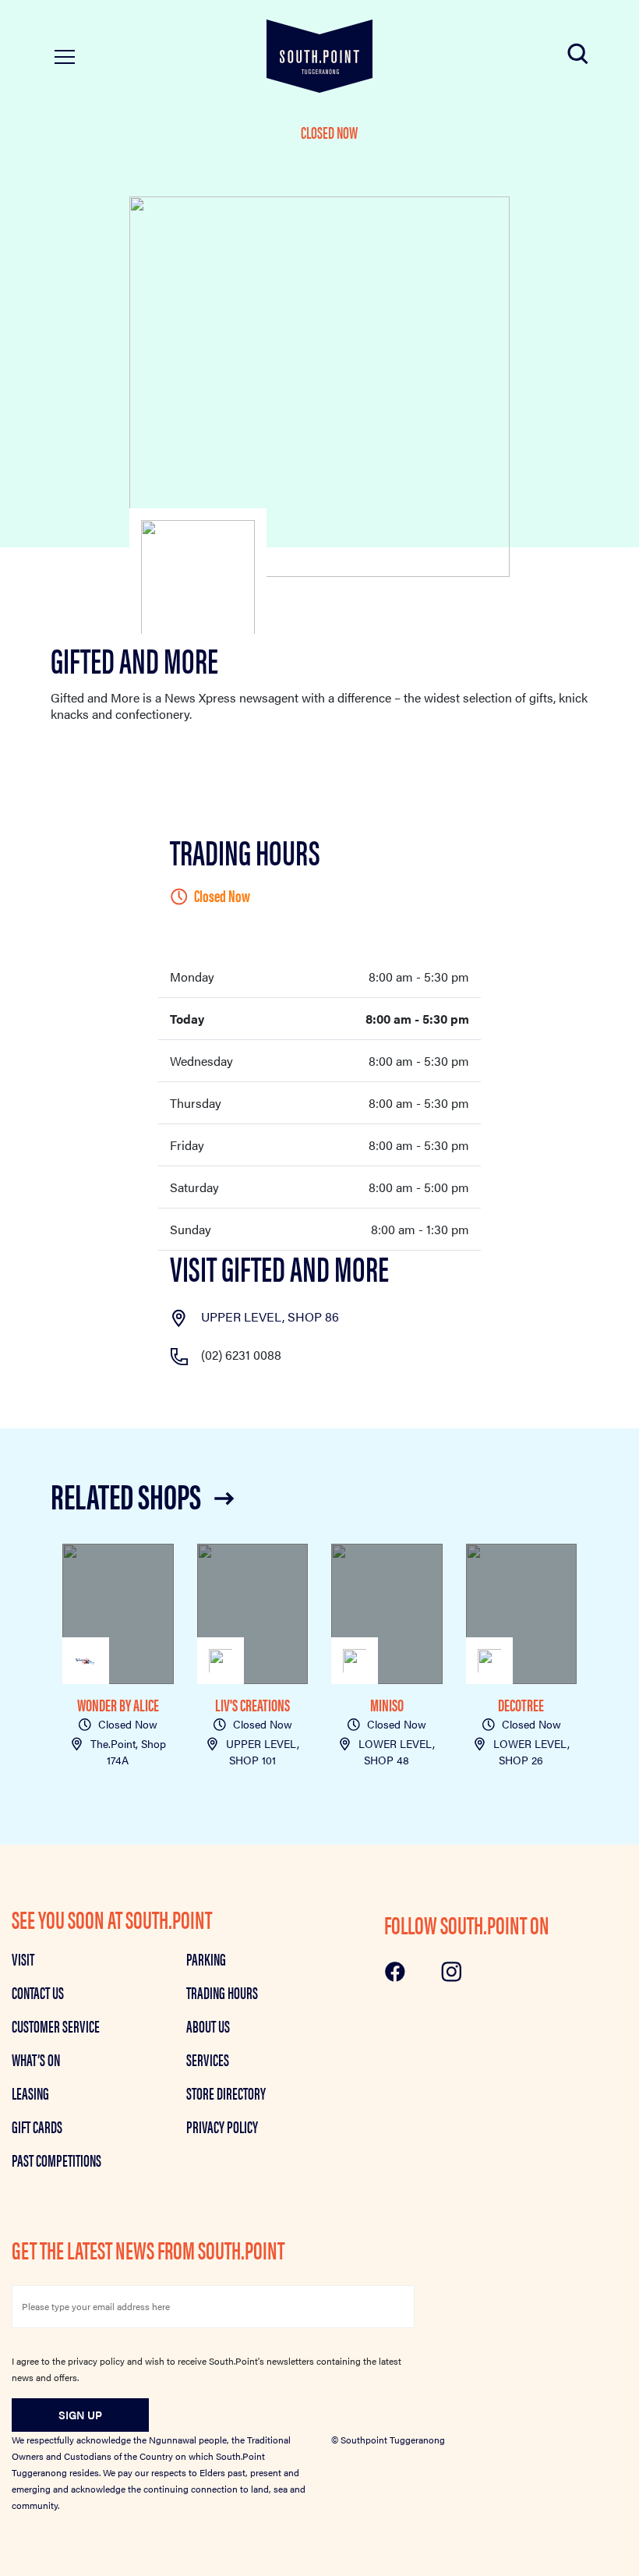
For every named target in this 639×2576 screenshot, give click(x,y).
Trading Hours (222, 1992)
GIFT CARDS (37, 2126)
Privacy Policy (222, 2126)
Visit (23, 1959)
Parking (206, 1959)
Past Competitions (56, 2160)
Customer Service (56, 2026)
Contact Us (38, 1992)
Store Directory (226, 2093)
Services (208, 2059)
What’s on (36, 2059)
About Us (208, 2026)
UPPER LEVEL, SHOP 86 (270, 1316)
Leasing (30, 2093)
